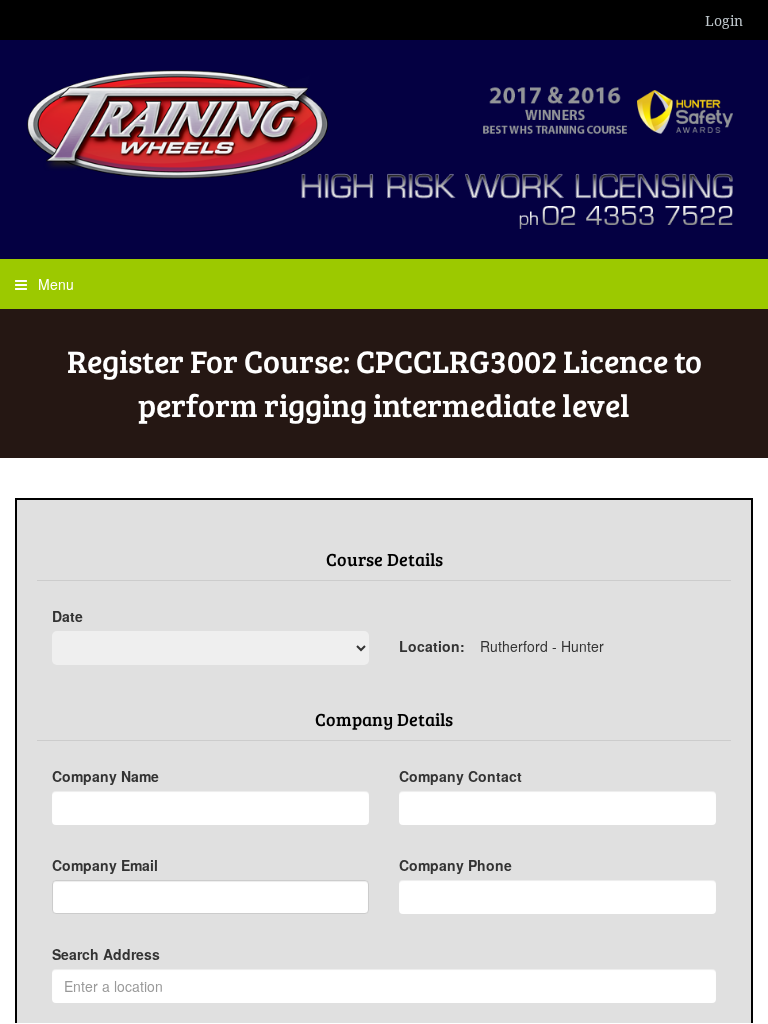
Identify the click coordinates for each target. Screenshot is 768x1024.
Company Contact (460, 776)
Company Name (105, 776)
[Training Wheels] (384, 147)
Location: (432, 646)
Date (67, 616)
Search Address (106, 954)
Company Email (105, 865)
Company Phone (455, 865)
